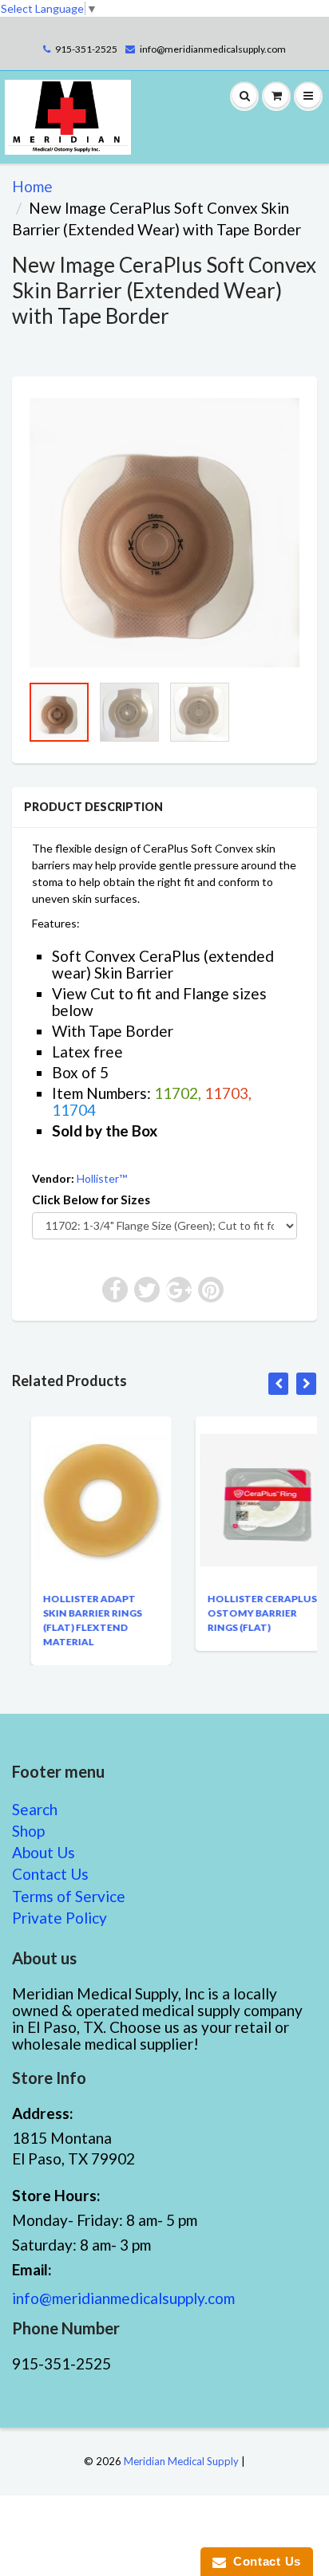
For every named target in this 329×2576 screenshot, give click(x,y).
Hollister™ (102, 1178)
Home (32, 186)
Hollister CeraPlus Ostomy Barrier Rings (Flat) (244, 1613)
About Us (44, 1852)
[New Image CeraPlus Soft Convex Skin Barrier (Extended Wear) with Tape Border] (164, 533)
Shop (28, 1831)
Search (35, 1809)
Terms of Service (69, 1896)
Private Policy (59, 1918)
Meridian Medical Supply (181, 2461)
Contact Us (50, 1874)
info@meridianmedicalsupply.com (213, 49)
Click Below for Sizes (91, 1199)
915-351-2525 (86, 49)
